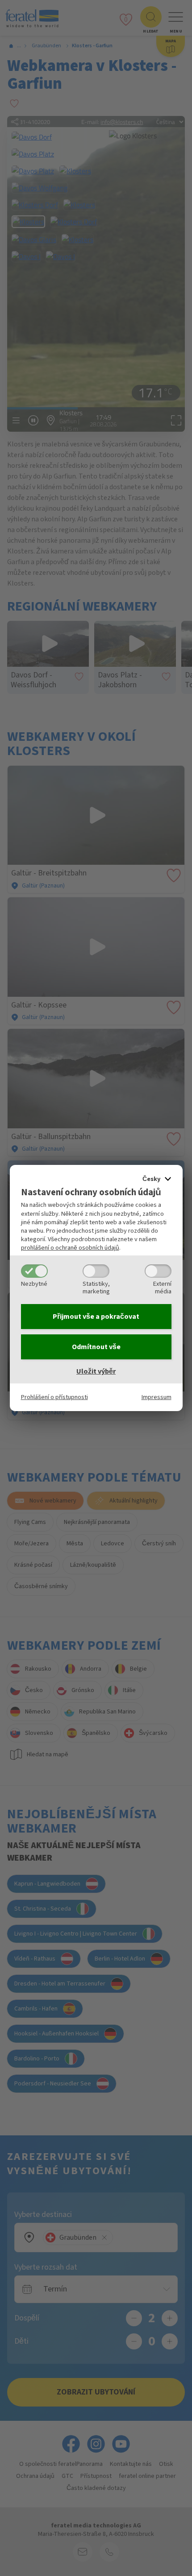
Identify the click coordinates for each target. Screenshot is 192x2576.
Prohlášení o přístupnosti (54, 1397)
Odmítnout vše (96, 1347)
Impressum (157, 1397)
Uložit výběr (96, 1371)
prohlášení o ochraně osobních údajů (70, 1248)
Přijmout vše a (96, 1317)
